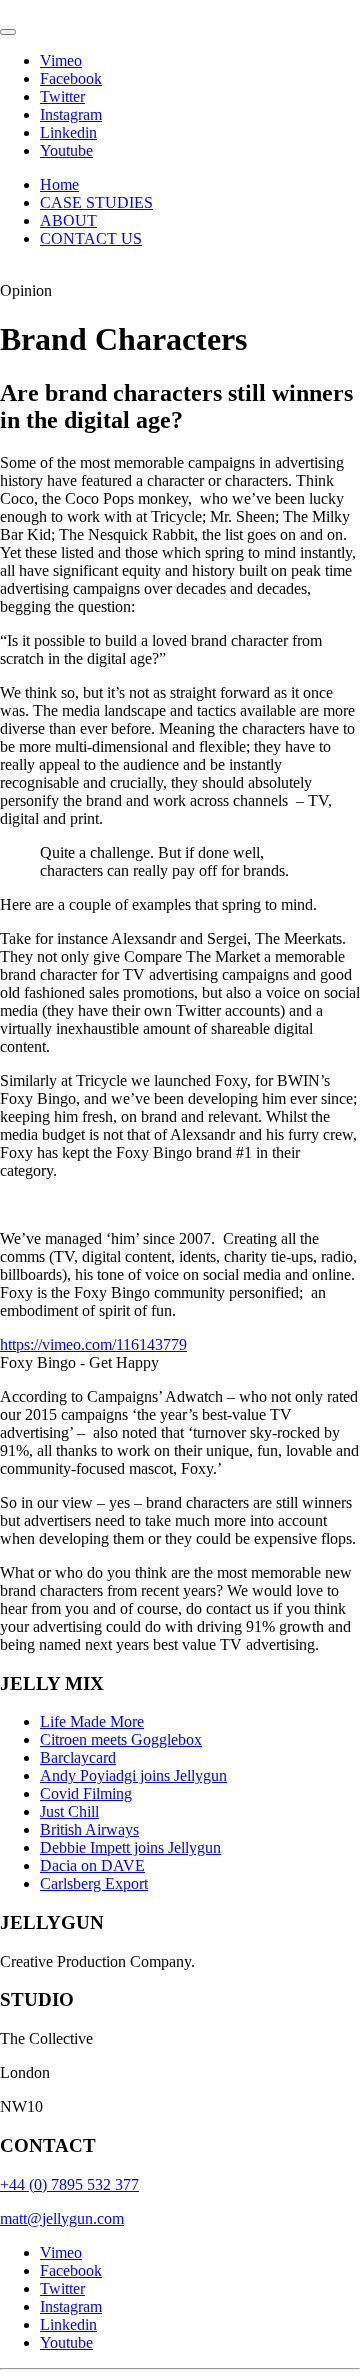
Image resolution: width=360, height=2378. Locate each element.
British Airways (89, 1829)
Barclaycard (78, 1757)
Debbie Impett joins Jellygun (130, 1847)
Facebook (71, 78)
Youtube (66, 150)
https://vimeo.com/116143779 (93, 1344)
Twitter (62, 96)
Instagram (71, 114)
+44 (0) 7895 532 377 (69, 2184)
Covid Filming (86, 1793)
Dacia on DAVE (92, 1865)
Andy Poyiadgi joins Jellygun (133, 1775)
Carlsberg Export (94, 1883)
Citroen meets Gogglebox (121, 1739)
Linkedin (68, 132)
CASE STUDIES (96, 202)
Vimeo (61, 60)
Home (59, 184)
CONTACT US (91, 238)
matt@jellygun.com (62, 2218)
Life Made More (92, 1721)
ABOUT (68, 220)
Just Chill (69, 1811)
